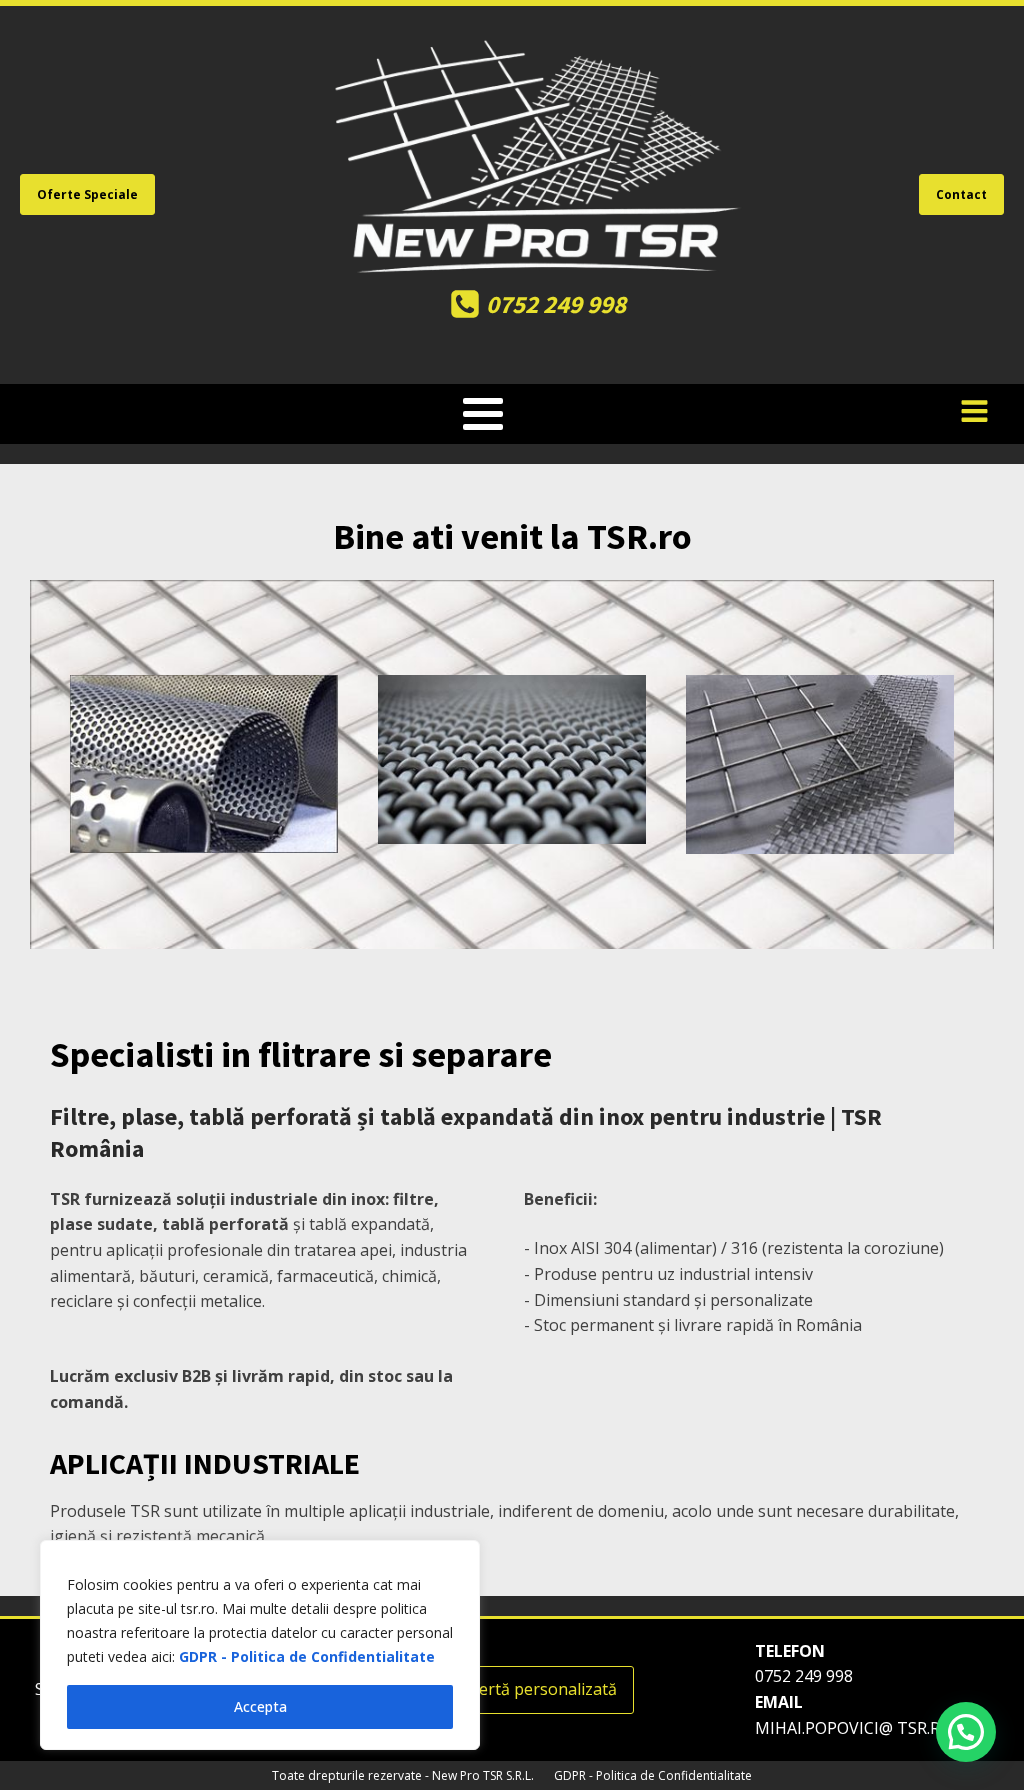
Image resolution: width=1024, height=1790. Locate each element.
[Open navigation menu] (974, 413)
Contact (961, 194)
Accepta (260, 1706)
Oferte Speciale (87, 194)
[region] (260, 1645)
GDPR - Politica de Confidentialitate (307, 1656)
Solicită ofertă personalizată (511, 1689)
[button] (966, 1732)
